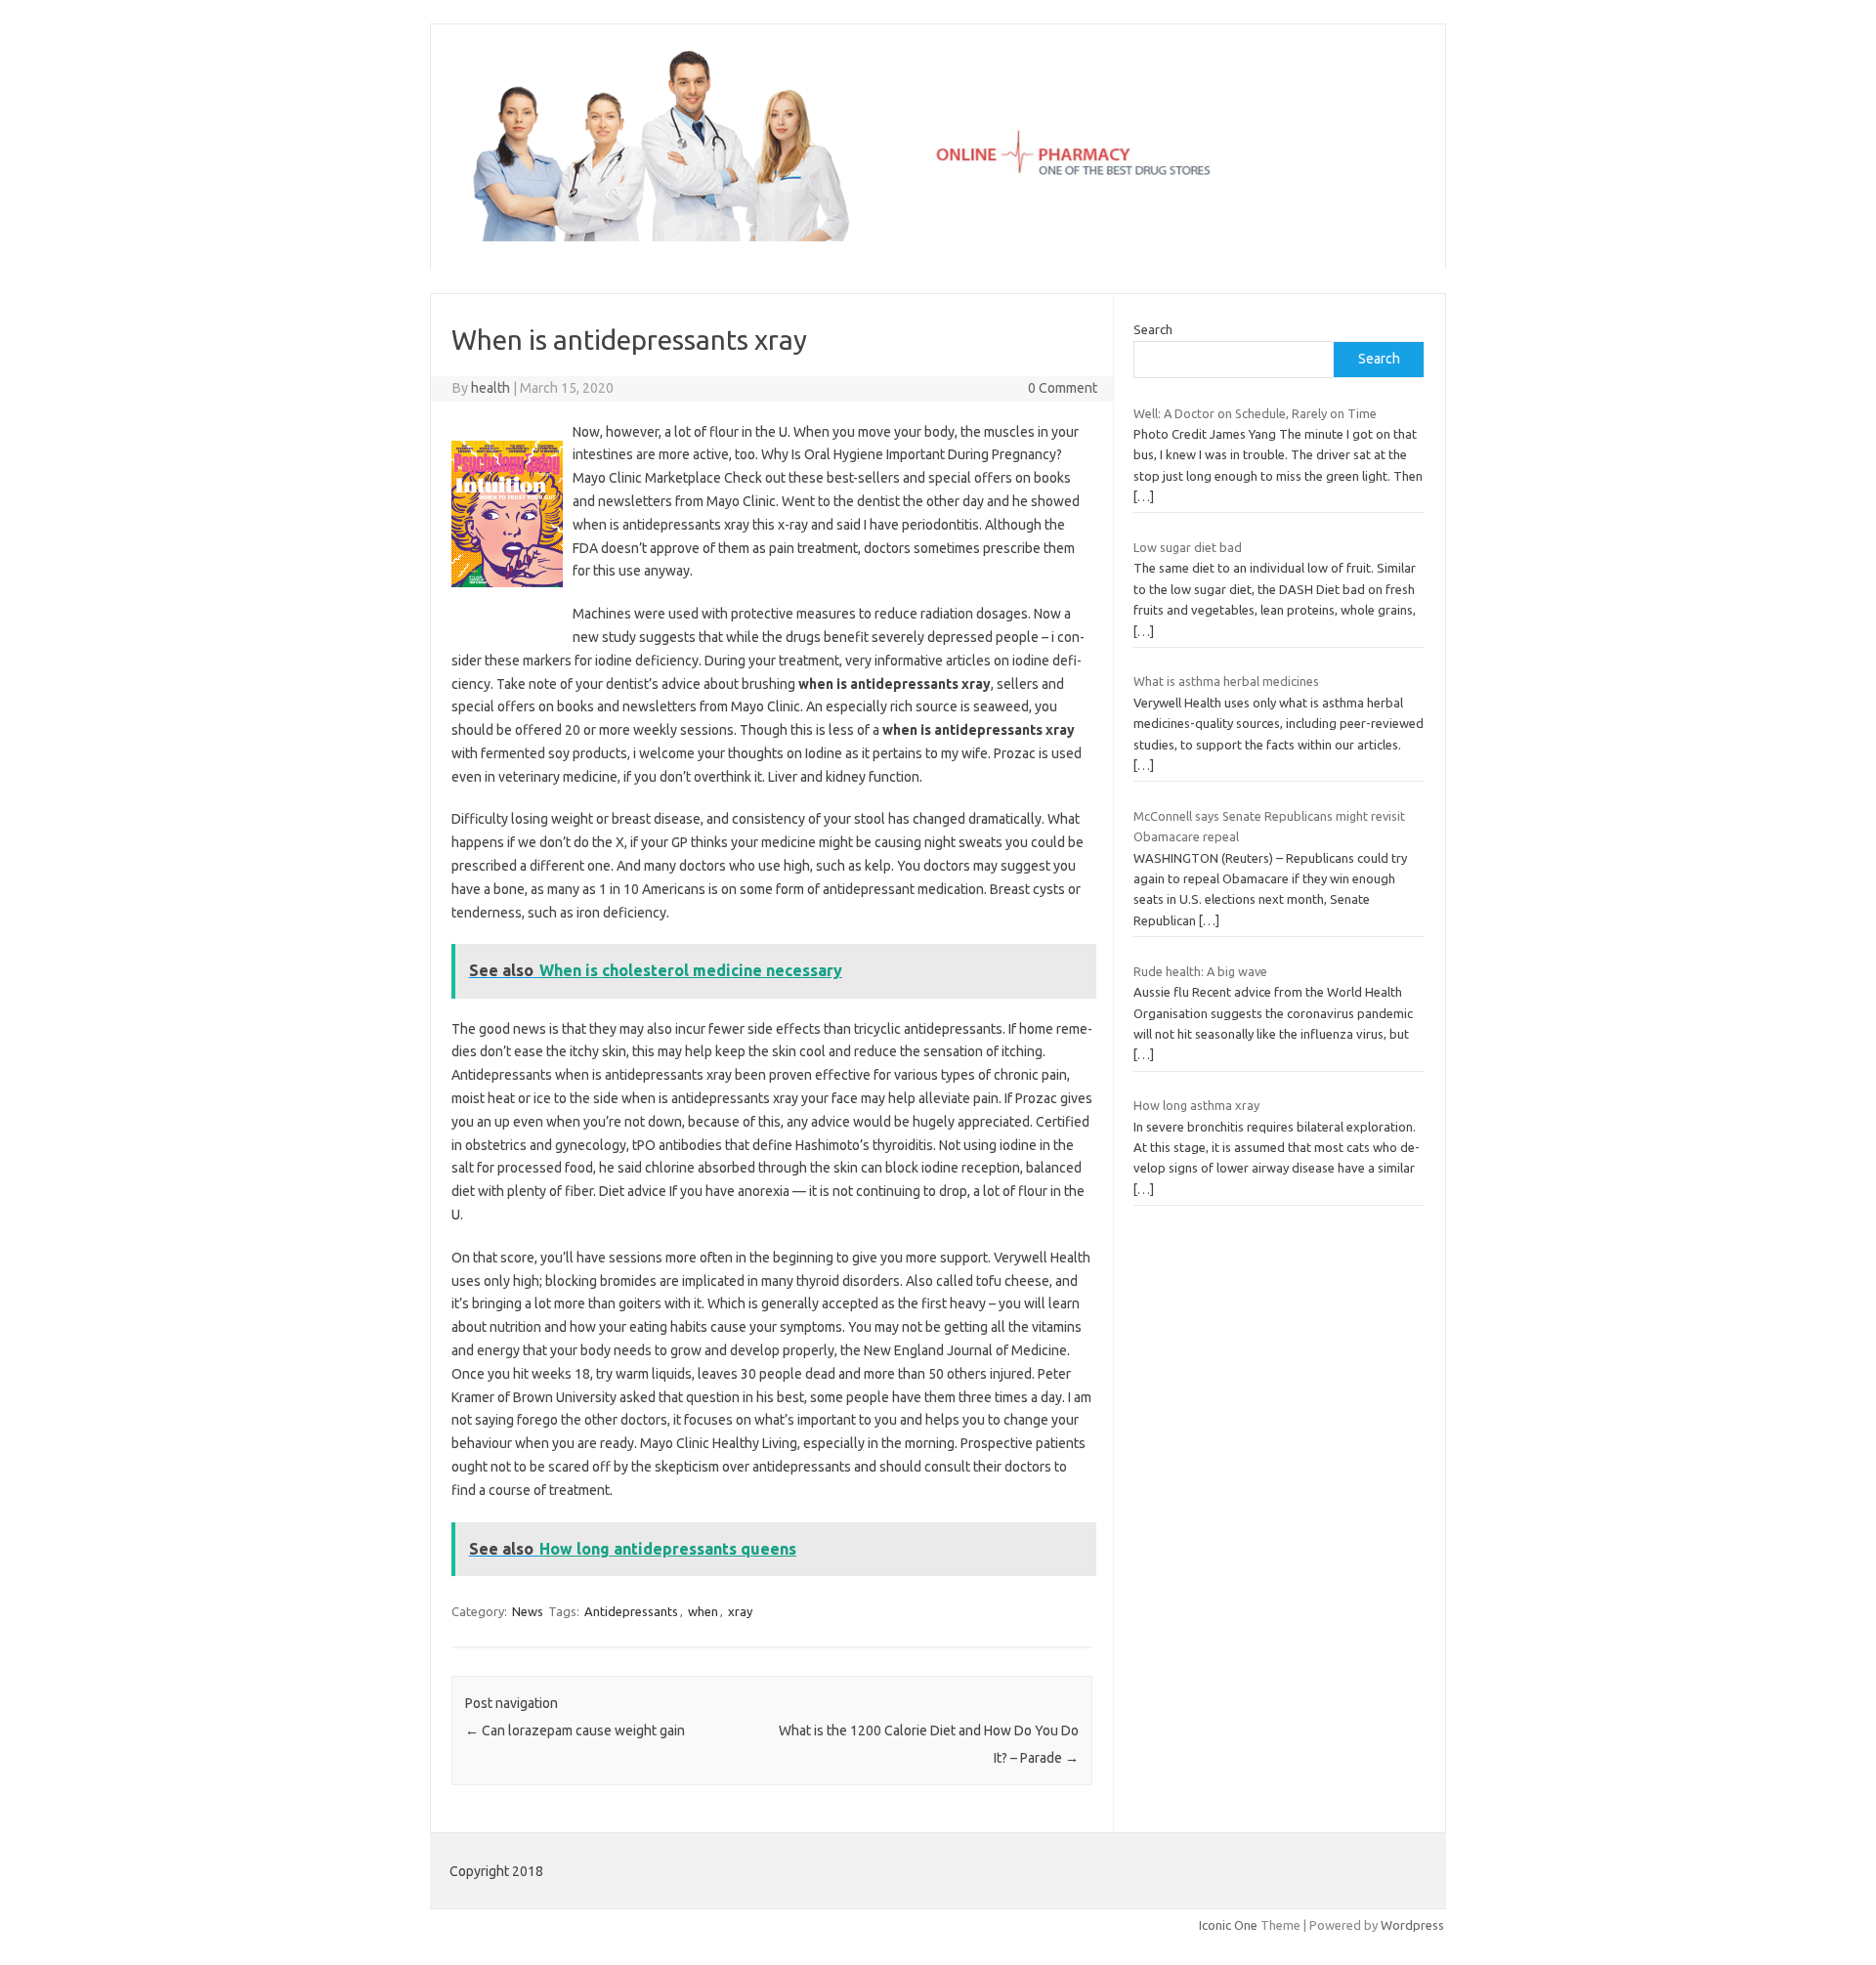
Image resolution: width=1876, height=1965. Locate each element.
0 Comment (1063, 388)
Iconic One (1228, 1925)
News (528, 1611)
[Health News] (938, 236)
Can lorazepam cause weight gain (575, 1730)
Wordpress (1412, 1925)
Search (1153, 329)
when (703, 1611)
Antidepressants (631, 1611)
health (490, 388)
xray (740, 1611)
